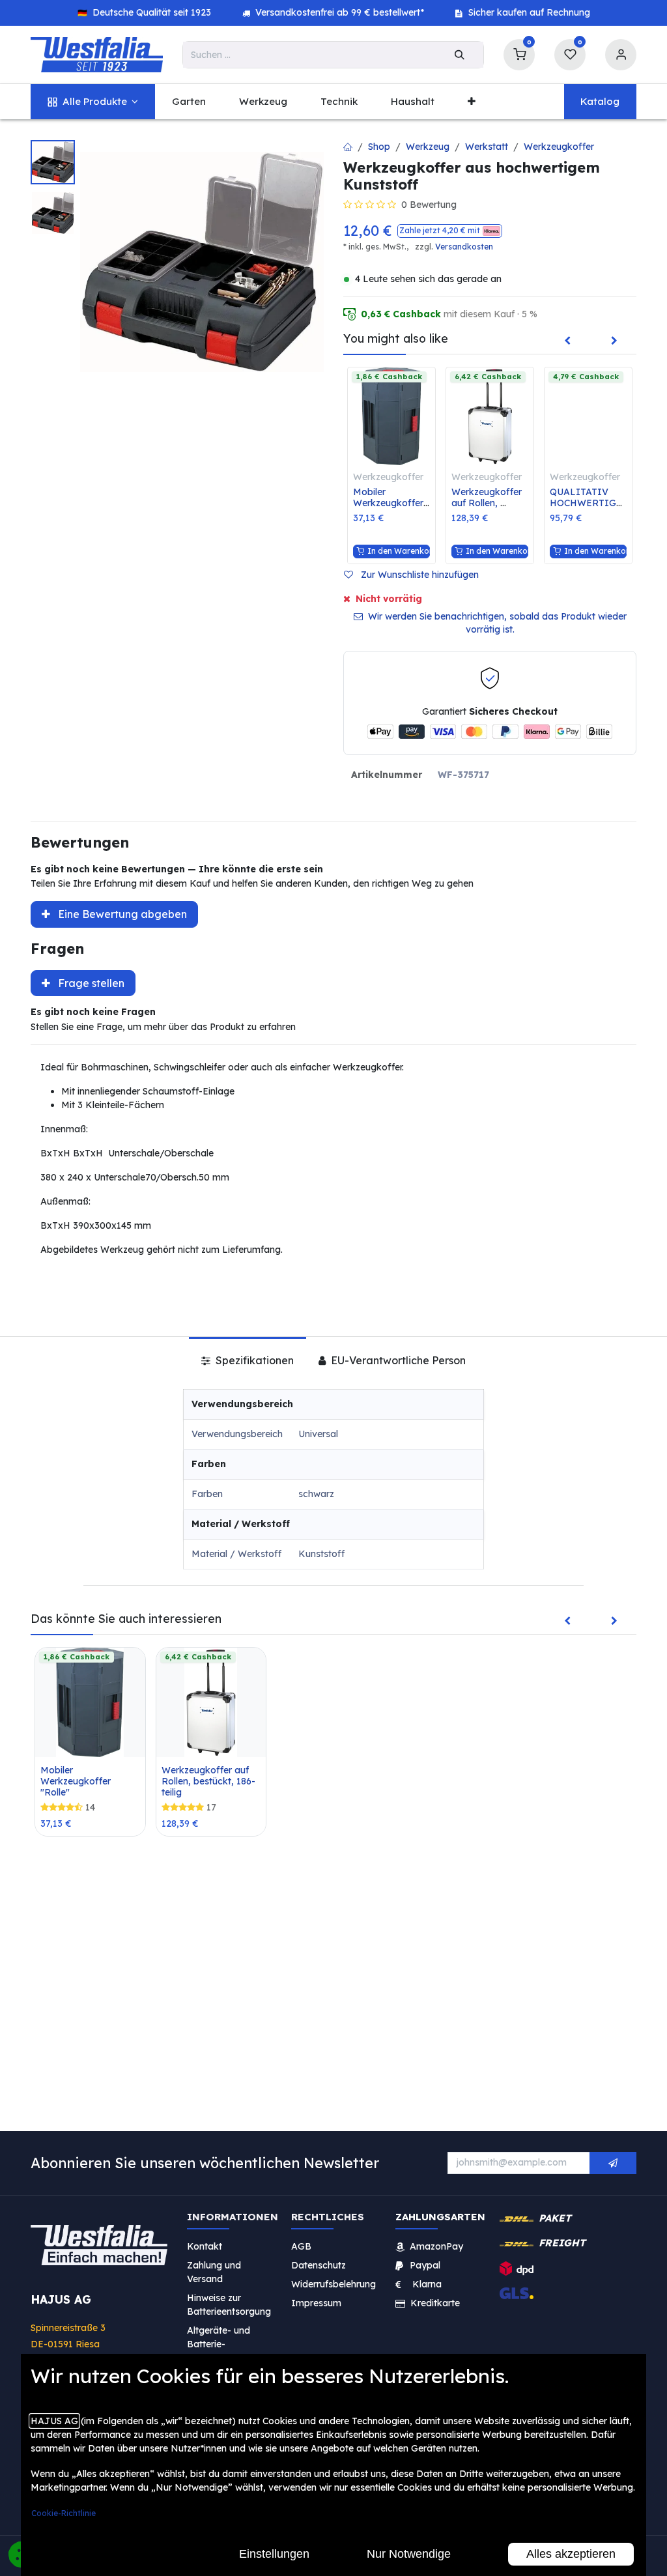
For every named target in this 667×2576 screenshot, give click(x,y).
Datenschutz (319, 2265)
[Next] (614, 341)
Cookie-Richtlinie (64, 2513)
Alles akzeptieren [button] (571, 2554)
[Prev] (567, 341)
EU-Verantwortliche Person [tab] (397, 1360)
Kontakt (205, 2246)
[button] (450, 231)
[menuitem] (93, 102)
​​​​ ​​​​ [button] (613, 2163)
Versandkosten (464, 247)
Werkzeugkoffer (559, 147)
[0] (519, 53)
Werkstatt (487, 147)
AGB (301, 2246)
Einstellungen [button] (274, 2554)
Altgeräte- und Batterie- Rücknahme (219, 2343)
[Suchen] (460, 55)
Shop (379, 147)
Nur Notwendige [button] (409, 2554)
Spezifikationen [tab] (253, 1360)
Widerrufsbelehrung (335, 2283)
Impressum (316, 2302)
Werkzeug (428, 147)
